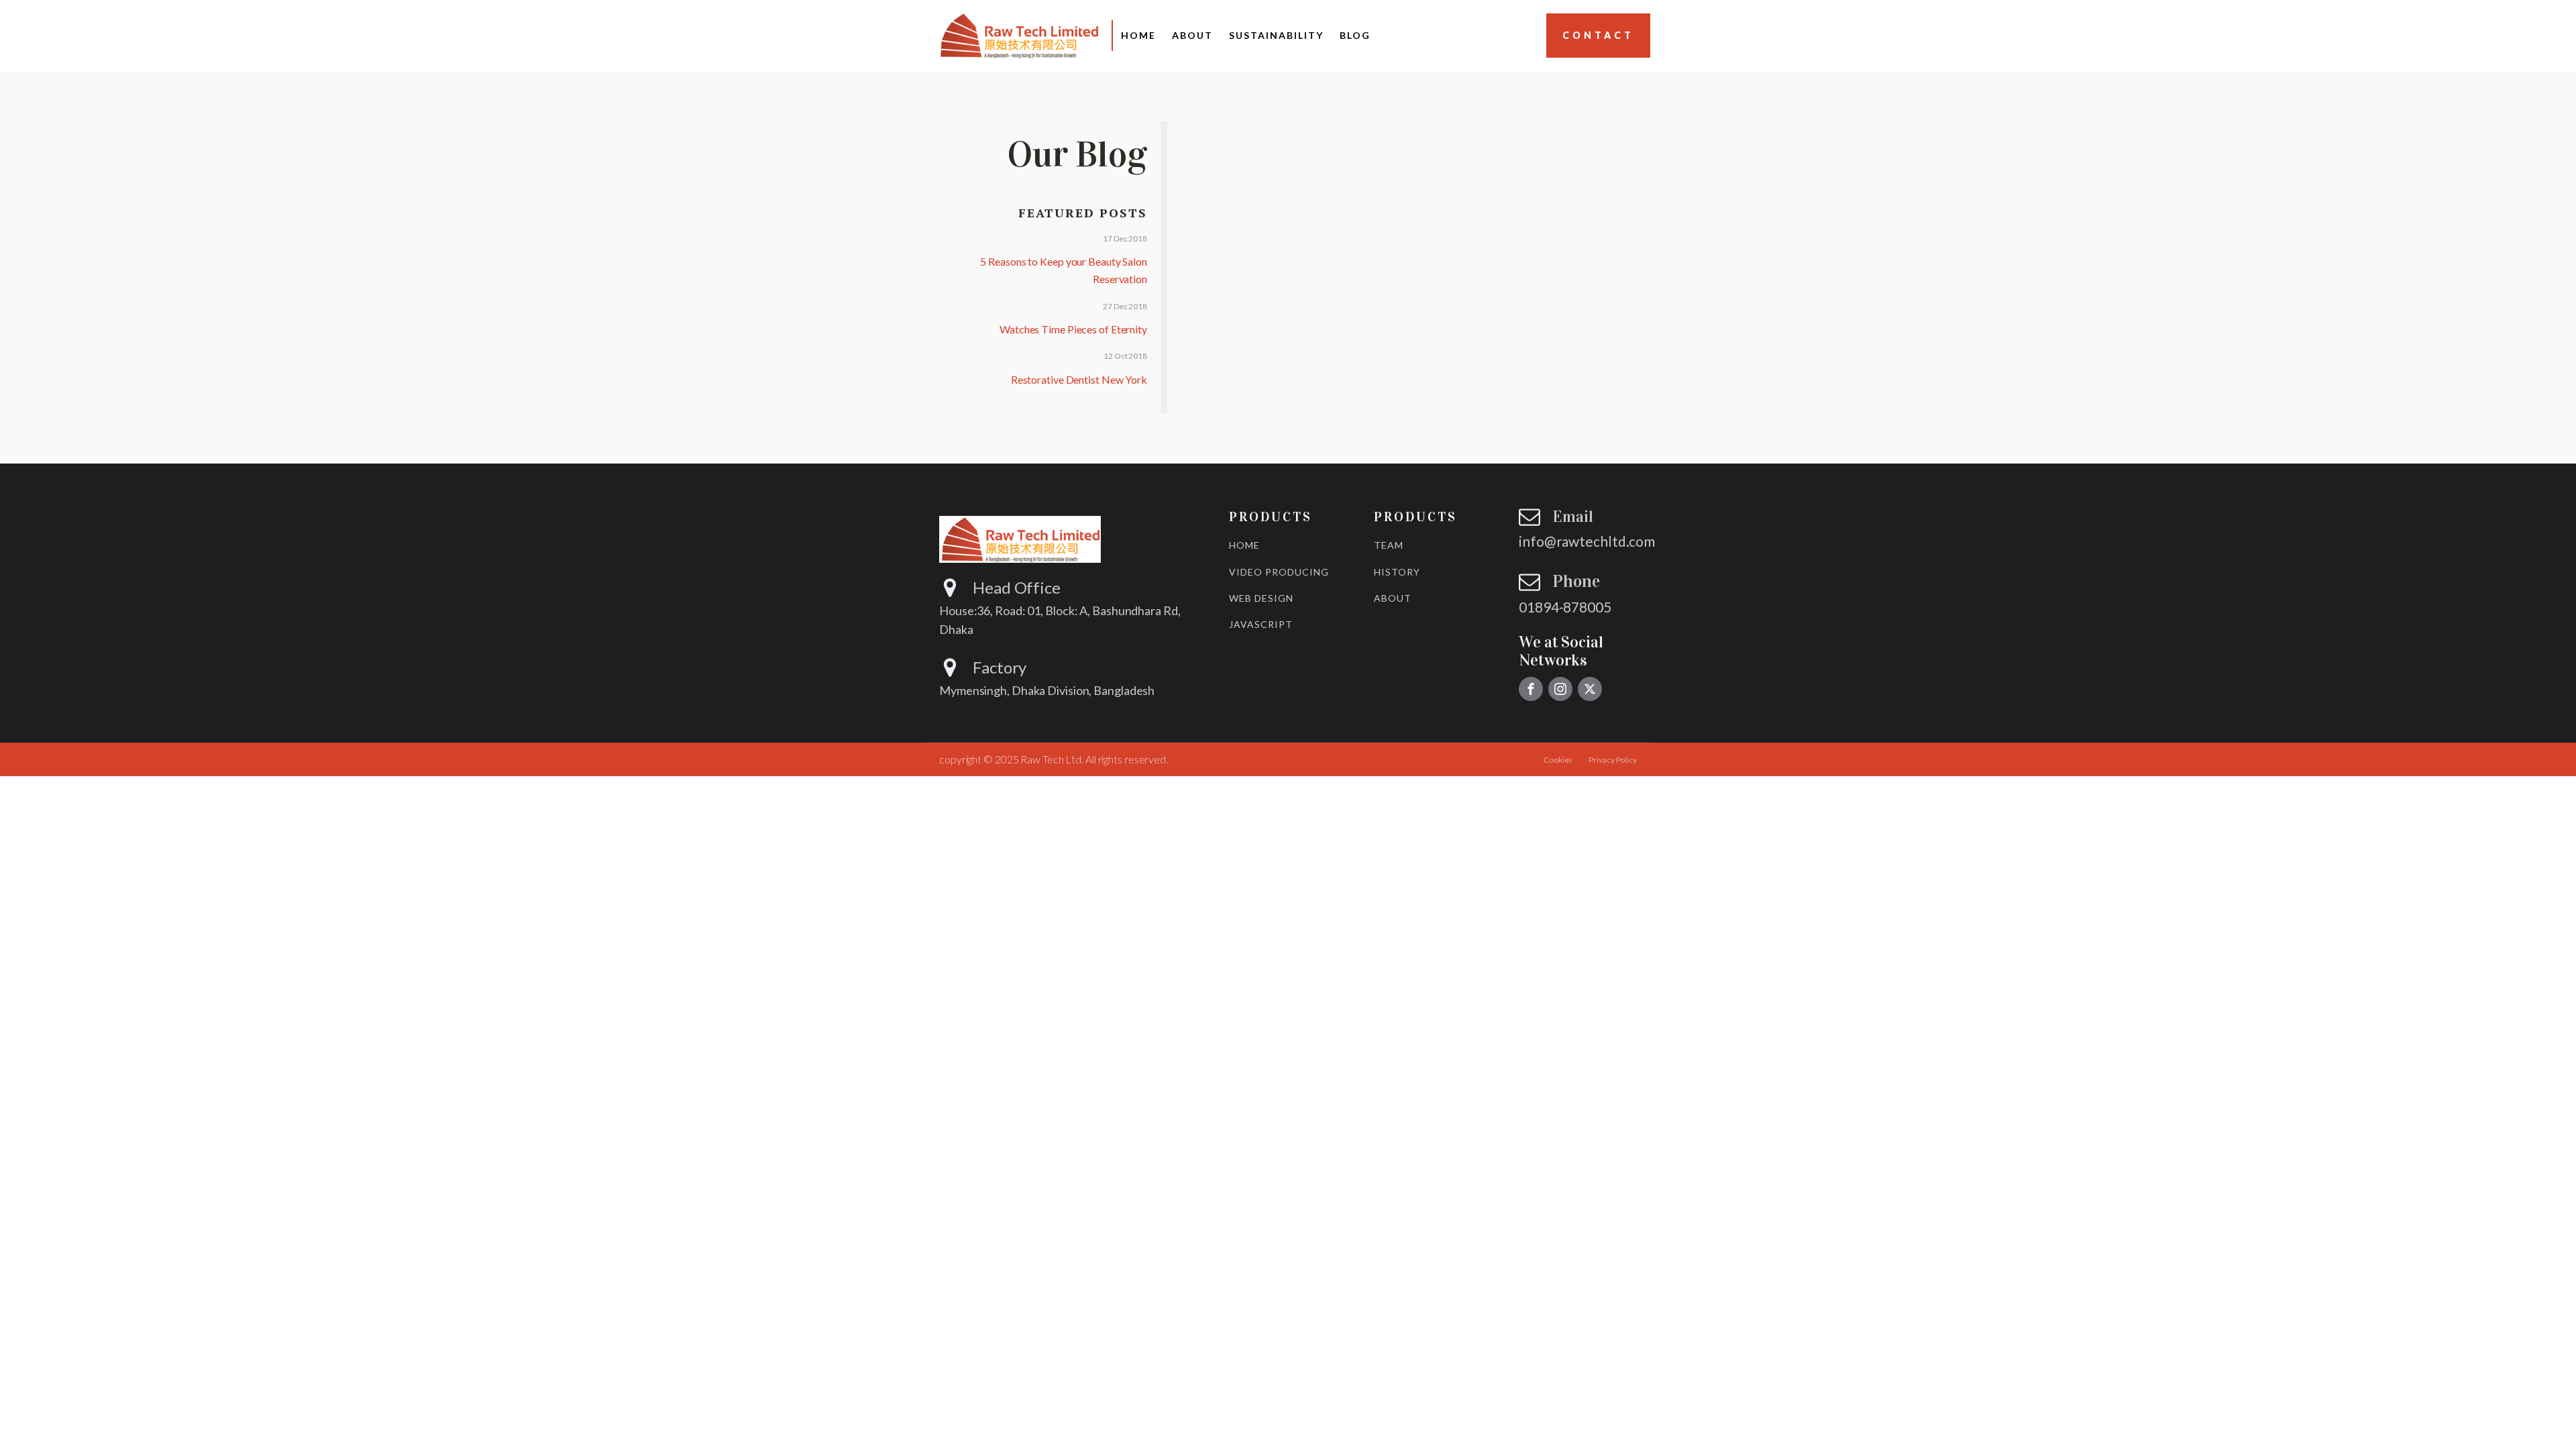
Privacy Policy (1613, 760)
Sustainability (1276, 35)
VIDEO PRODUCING (1279, 572)
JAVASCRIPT (1261, 624)
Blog (1355, 35)
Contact (1598, 35)
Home (1138, 35)
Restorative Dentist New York (1079, 379)
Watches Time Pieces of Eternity (1073, 329)
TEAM (1389, 545)
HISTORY (1397, 572)
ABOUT (1393, 598)
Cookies (1558, 760)
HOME (1244, 545)
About (1192, 35)
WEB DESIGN (1261, 598)
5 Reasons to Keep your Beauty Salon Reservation (1064, 270)
